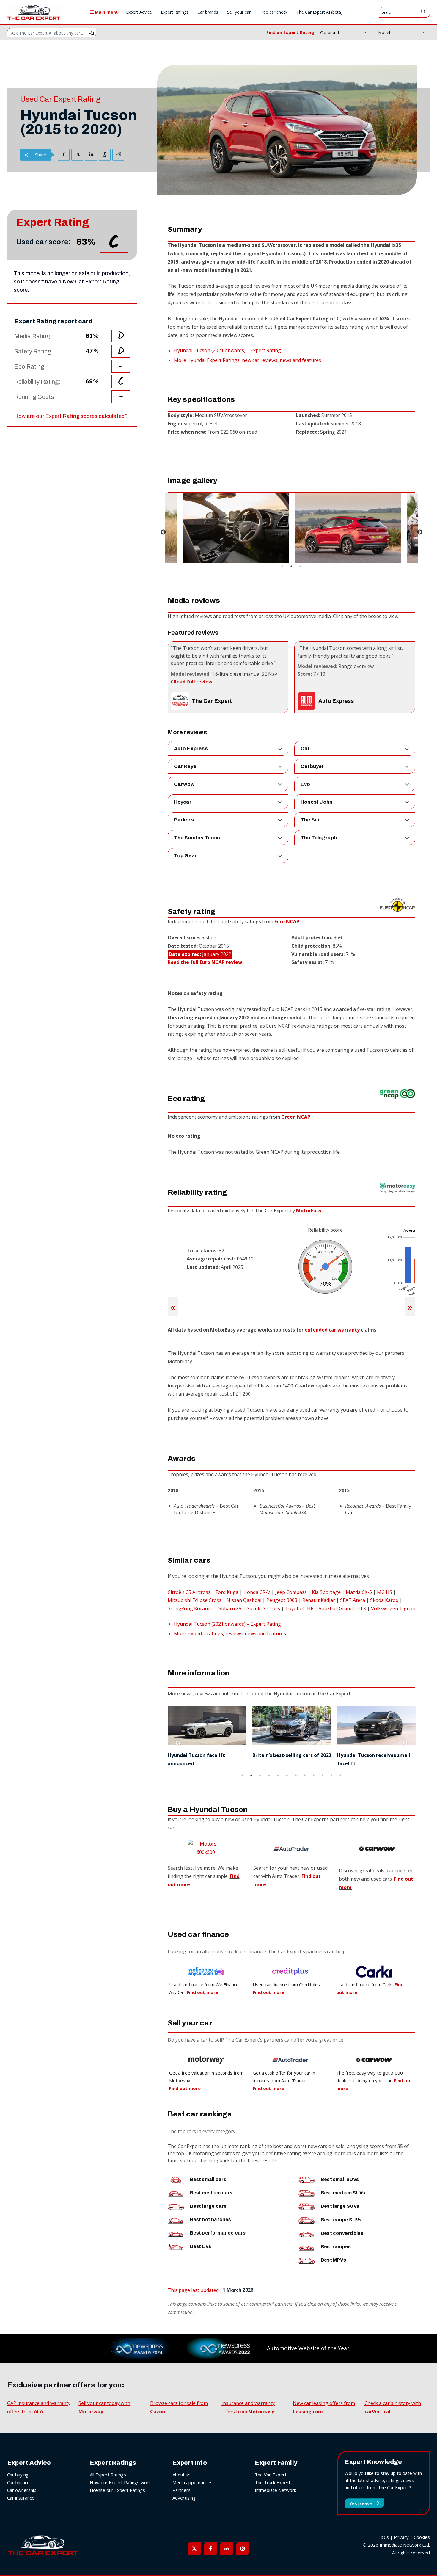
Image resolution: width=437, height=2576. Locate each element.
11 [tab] (331, 1775)
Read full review (193, 682)
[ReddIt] (118, 155)
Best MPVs (333, 2260)
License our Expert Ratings (117, 2490)
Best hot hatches (211, 2220)
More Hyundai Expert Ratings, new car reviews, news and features (247, 360)
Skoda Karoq (384, 1600)
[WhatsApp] (105, 155)
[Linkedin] (91, 155)
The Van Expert (271, 2475)
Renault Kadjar (319, 1600)
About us (181, 2475)
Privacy (401, 2537)
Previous (163, 532)
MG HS (385, 1592)
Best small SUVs (340, 2179)
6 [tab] (287, 1775)
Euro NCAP (287, 921)
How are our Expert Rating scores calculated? (71, 416)
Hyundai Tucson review (365, 1755)
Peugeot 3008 (282, 1600)
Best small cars (208, 2179)
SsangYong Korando (191, 1608)
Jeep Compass (291, 1592)
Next (420, 532)
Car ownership (22, 2490)
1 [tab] (282, 566)
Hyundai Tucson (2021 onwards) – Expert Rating (227, 350)
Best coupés (336, 2247)
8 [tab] (305, 1775)
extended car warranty (332, 1330)
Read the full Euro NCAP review (205, 962)
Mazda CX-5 (359, 1592)
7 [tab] (296, 1775)
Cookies (422, 2537)
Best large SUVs (340, 2206)
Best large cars (208, 2206)
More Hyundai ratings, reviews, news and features (230, 1633)
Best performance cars (218, 2233)
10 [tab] (323, 1775)
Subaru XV (230, 1608)
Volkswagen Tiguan (393, 1608)
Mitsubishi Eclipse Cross (195, 1600)
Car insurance (21, 2498)
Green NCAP (296, 1117)
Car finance (18, 2482)
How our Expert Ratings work (120, 2482)
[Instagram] (243, 2549)
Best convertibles (342, 2233)
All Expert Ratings (108, 2475)
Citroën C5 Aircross (189, 1592)
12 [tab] (340, 1775)
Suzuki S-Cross (263, 1608)
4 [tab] (269, 1775)
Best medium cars (211, 2193)
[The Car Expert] (34, 12)
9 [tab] (314, 1775)
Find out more (185, 2088)
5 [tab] (278, 1775)
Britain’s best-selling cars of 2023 (207, 1755)
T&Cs (383, 2537)
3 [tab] (300, 566)
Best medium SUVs (343, 2193)
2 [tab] (291, 566)
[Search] (423, 12)
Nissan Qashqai (244, 1600)
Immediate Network (275, 2490)
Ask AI (91, 33)
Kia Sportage (326, 1592)
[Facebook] (64, 155)
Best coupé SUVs (341, 2220)
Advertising (184, 2498)
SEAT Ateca (353, 1600)
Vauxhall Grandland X (342, 1608)
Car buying (18, 2475)
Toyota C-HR (299, 1608)
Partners (181, 2490)
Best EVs (201, 2246)
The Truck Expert (273, 2482)
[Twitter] (77, 155)
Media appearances (192, 2482)
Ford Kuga (227, 1592)
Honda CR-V (257, 1592)
